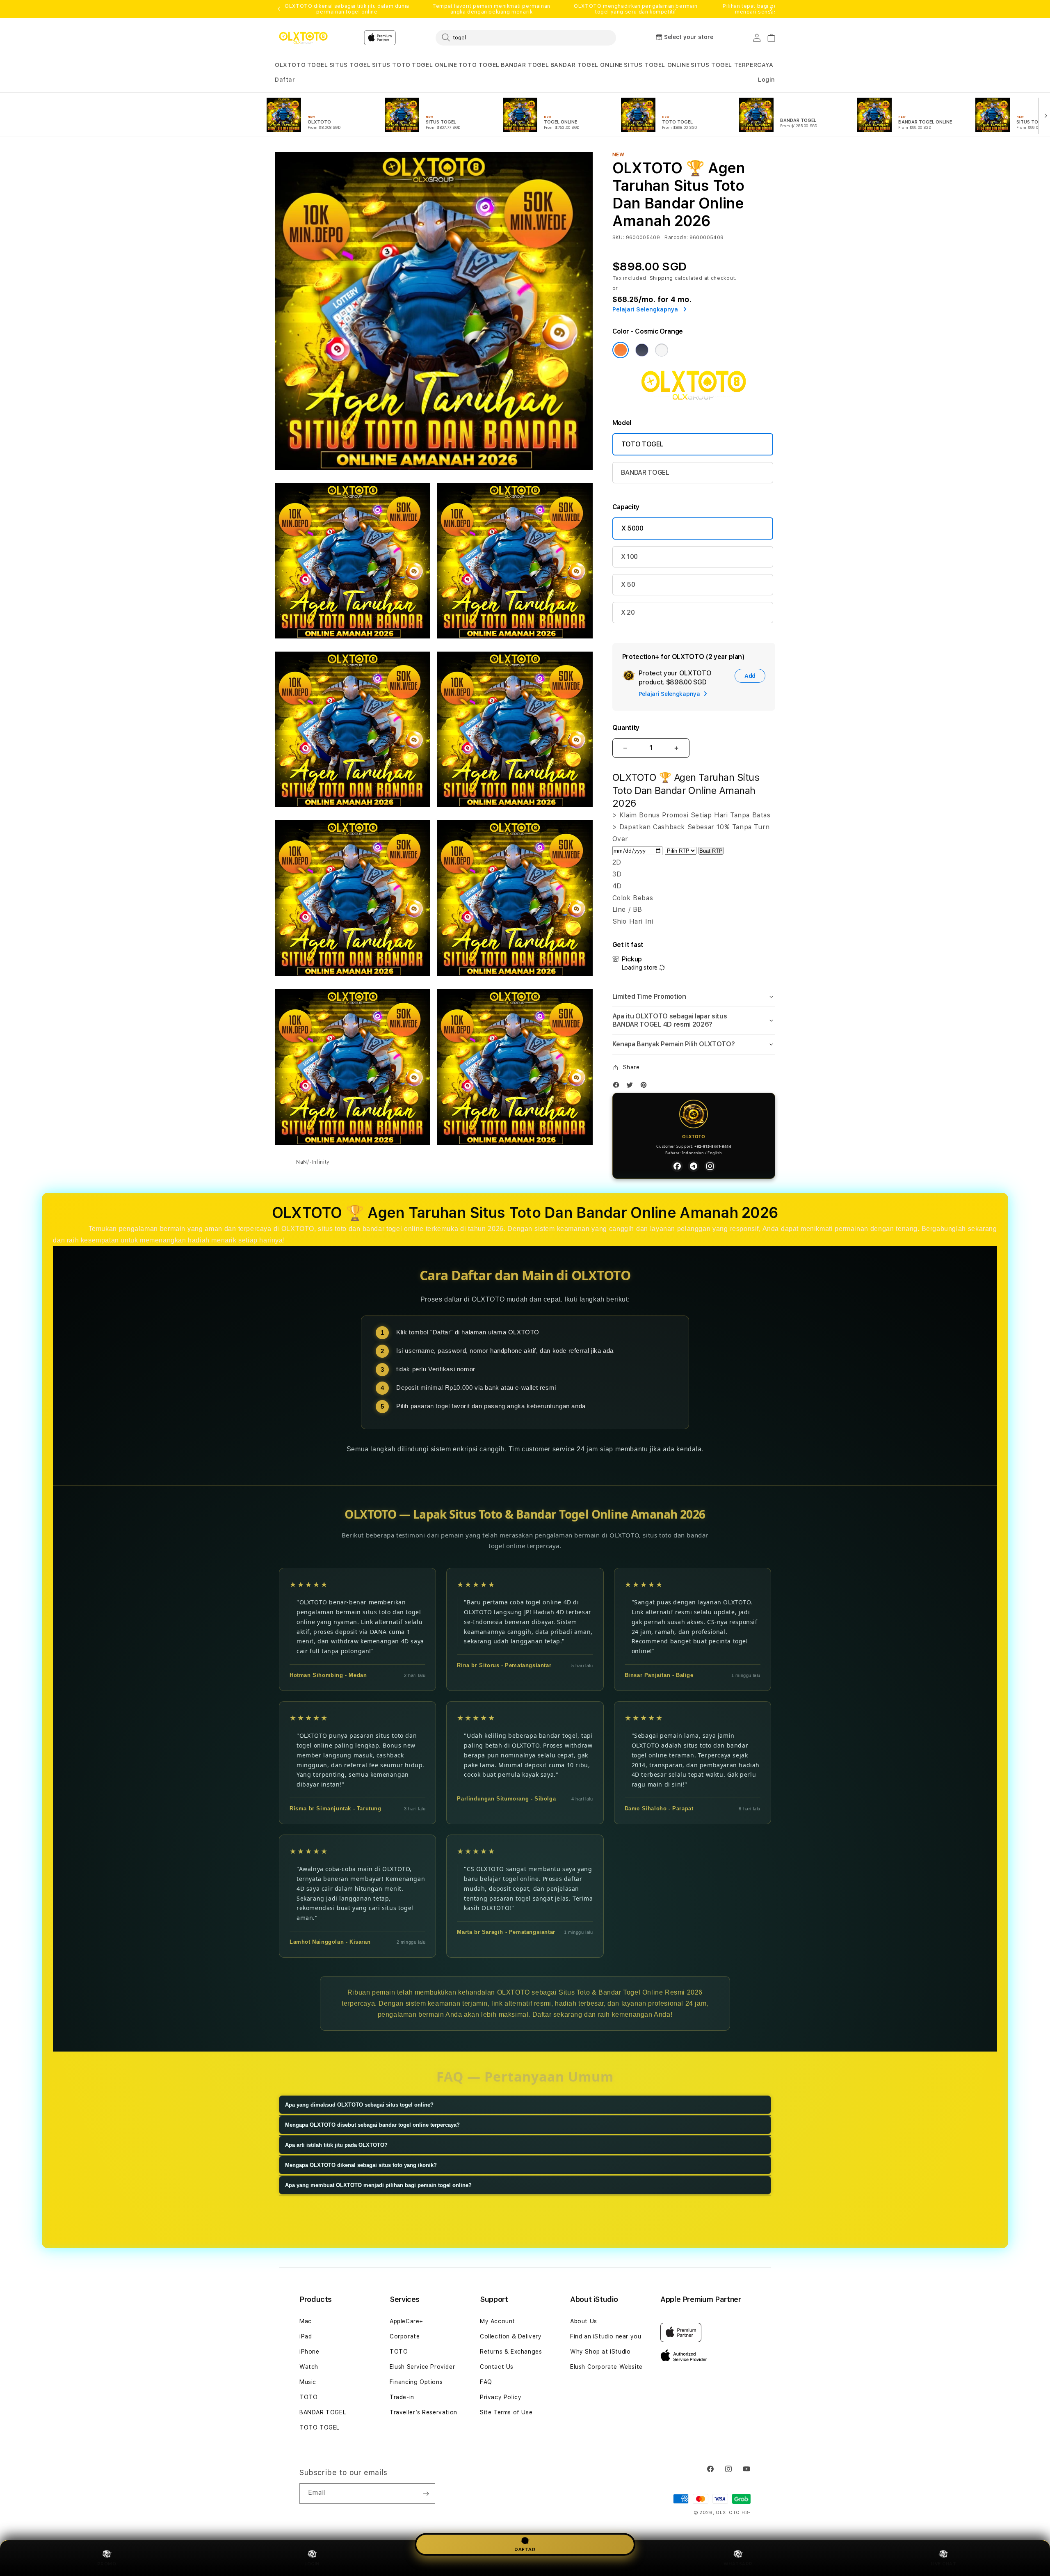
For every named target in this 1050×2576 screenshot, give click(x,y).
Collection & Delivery (511, 2336)
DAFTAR (525, 2549)
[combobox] (526, 37)
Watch (309, 2367)
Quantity (626, 728)
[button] (290, 65)
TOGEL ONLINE (434, 65)
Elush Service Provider (422, 2367)
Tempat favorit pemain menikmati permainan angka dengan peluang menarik (491, 9)
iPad (306, 2336)
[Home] (303, 38)
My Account (498, 2321)
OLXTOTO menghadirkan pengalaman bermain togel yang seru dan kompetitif (636, 9)
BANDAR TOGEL (525, 65)
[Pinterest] (646, 1087)
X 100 (629, 557)
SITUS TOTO (391, 65)
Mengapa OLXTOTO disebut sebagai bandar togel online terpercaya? (372, 2125)
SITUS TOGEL (350, 65)
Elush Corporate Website (606, 2367)
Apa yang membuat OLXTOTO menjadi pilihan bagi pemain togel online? (378, 2185)
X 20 (628, 612)
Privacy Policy (501, 2397)
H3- (746, 2513)
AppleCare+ (406, 2321)
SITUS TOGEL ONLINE (657, 65)
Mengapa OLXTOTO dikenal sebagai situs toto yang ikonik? (361, 2165)
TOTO (308, 2397)
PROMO (107, 2564)
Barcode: (676, 238)
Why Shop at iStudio (600, 2352)
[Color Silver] (662, 350)
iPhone (309, 2352)
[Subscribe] (426, 2494)
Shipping (662, 278)
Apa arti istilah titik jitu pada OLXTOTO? (336, 2145)
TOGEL (318, 65)
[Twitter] (632, 1087)
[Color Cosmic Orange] (621, 350)
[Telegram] (694, 1166)
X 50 (628, 585)
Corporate (405, 2336)
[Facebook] (618, 1087)
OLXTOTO (290, 65)
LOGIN (312, 2564)
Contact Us (497, 2367)
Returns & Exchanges (511, 2352)
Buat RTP (711, 851)
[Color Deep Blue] (642, 350)
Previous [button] (279, 9)
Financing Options (416, 2382)
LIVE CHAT (944, 2564)
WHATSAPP (738, 2564)
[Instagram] (710, 1166)
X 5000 (632, 528)
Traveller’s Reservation (423, 2412)
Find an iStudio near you (606, 2336)
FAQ (486, 2382)
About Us (584, 2321)
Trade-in (402, 2397)
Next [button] (771, 9)
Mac (306, 2321)
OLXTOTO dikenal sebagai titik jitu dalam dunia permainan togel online (347, 9)
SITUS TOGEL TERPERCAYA (732, 65)
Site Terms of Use (506, 2412)
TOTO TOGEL (479, 65)
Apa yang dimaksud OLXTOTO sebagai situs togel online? (359, 2105)
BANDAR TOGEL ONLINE (587, 65)
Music (308, 2382)
